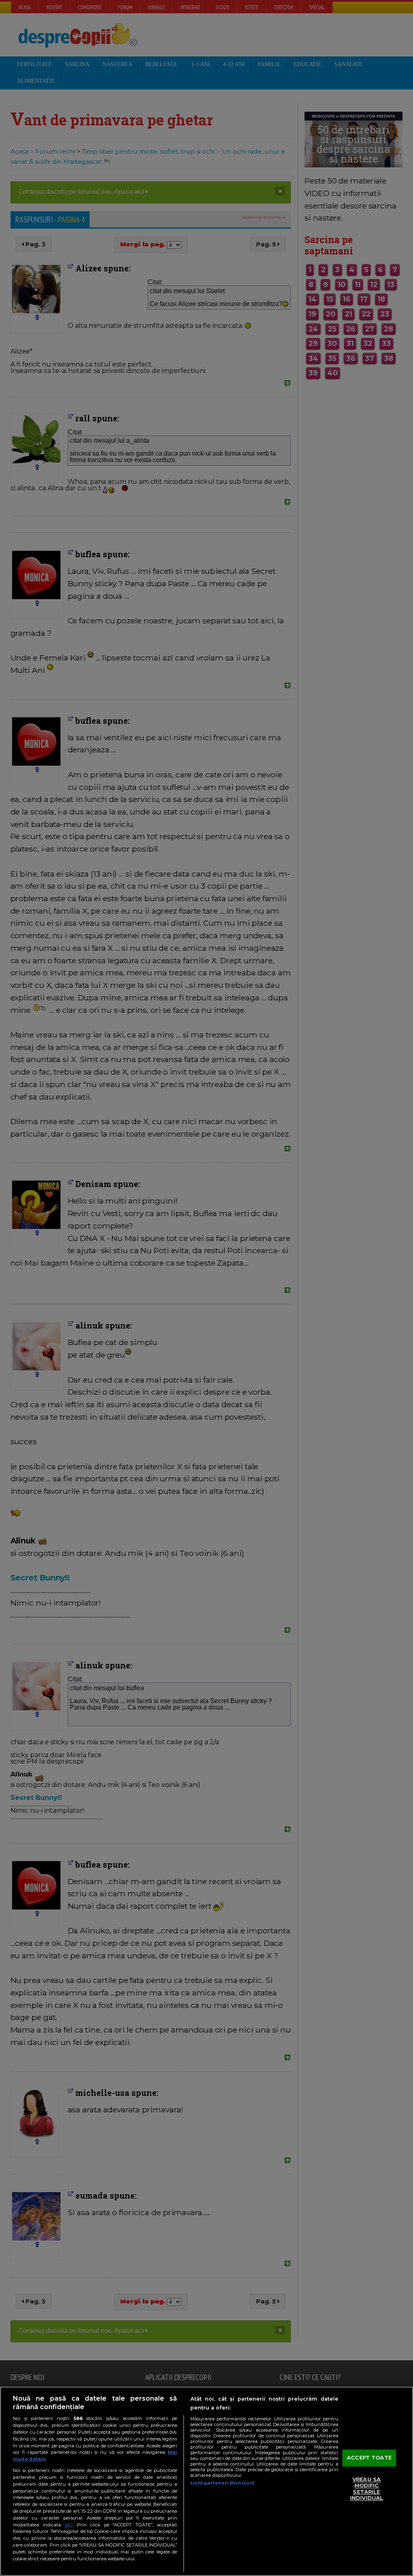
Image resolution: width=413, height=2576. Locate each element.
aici (69, 2525)
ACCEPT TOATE (369, 2457)
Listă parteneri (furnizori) (222, 2483)
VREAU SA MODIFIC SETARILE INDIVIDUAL (367, 2489)
